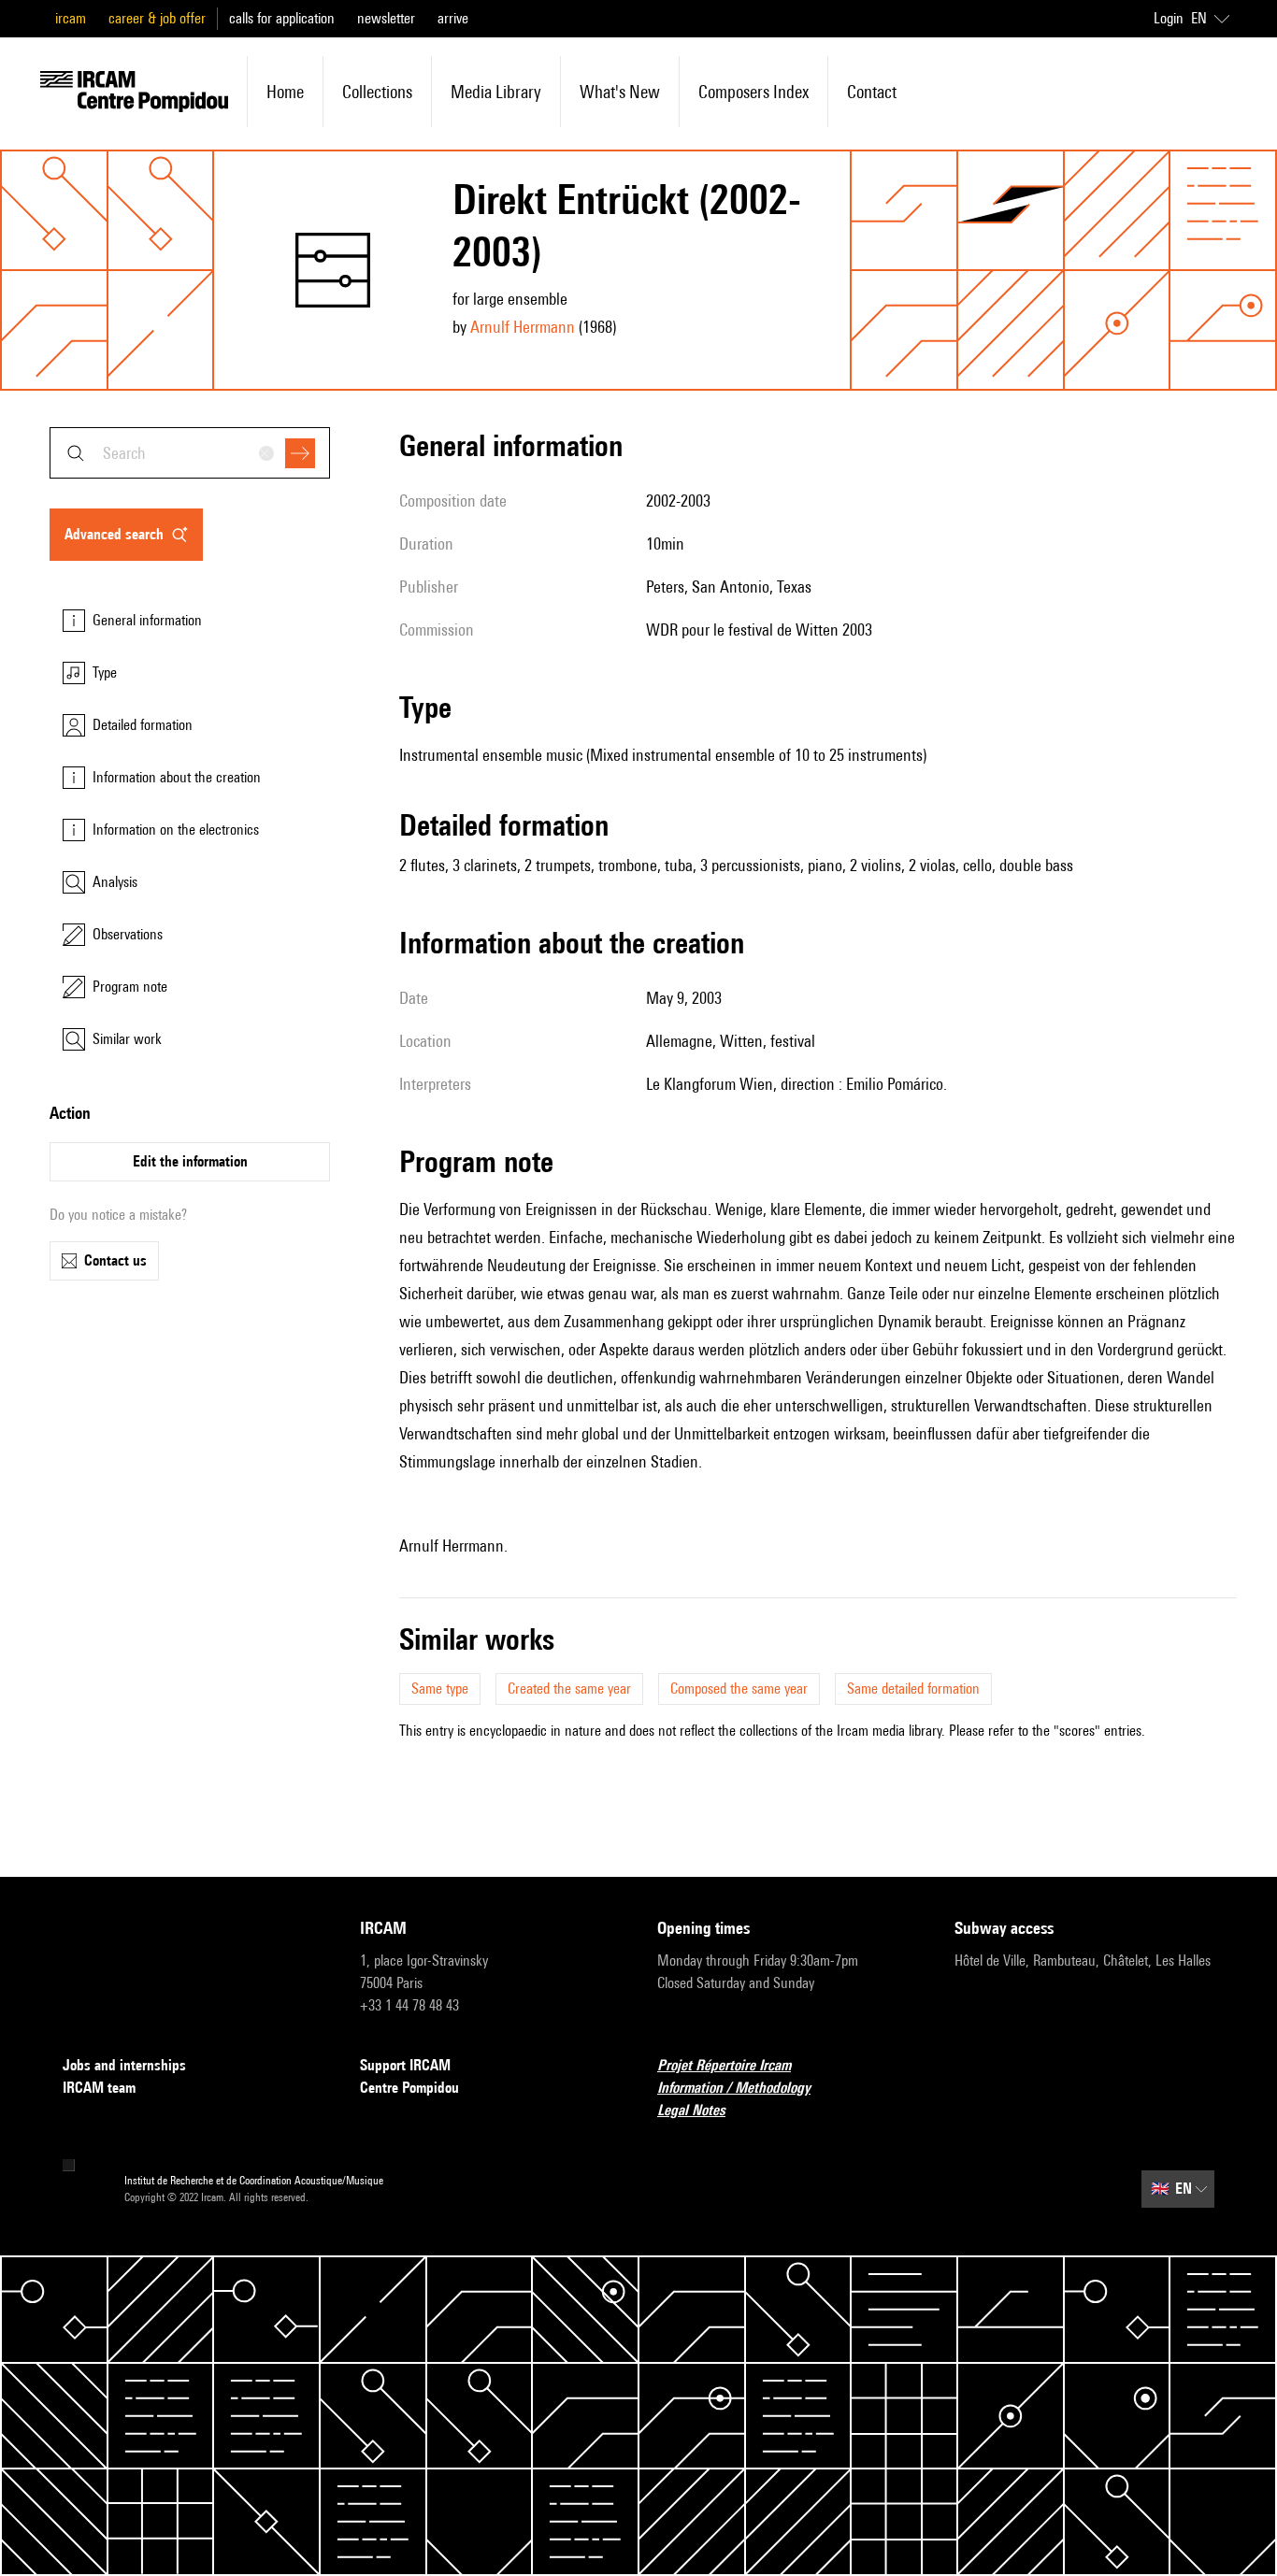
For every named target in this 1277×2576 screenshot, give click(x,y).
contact (872, 92)
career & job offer (157, 18)
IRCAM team (99, 2088)
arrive (453, 18)
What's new (620, 92)
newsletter (386, 18)
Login (1169, 18)
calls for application (282, 18)
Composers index (753, 92)
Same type (440, 1689)
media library (496, 92)
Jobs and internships (124, 2065)
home (285, 92)
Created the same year (569, 1689)
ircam (71, 18)
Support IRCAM (405, 2065)
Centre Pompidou (409, 2088)
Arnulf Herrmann (523, 327)
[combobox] (190, 453)
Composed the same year (739, 1689)
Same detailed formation (913, 1689)
